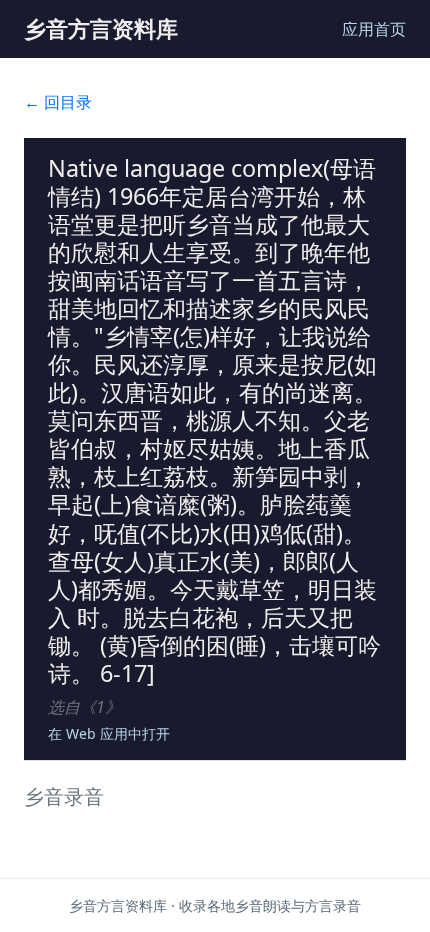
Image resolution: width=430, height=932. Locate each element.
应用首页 (374, 29)
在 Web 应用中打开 (109, 733)
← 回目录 (58, 102)
